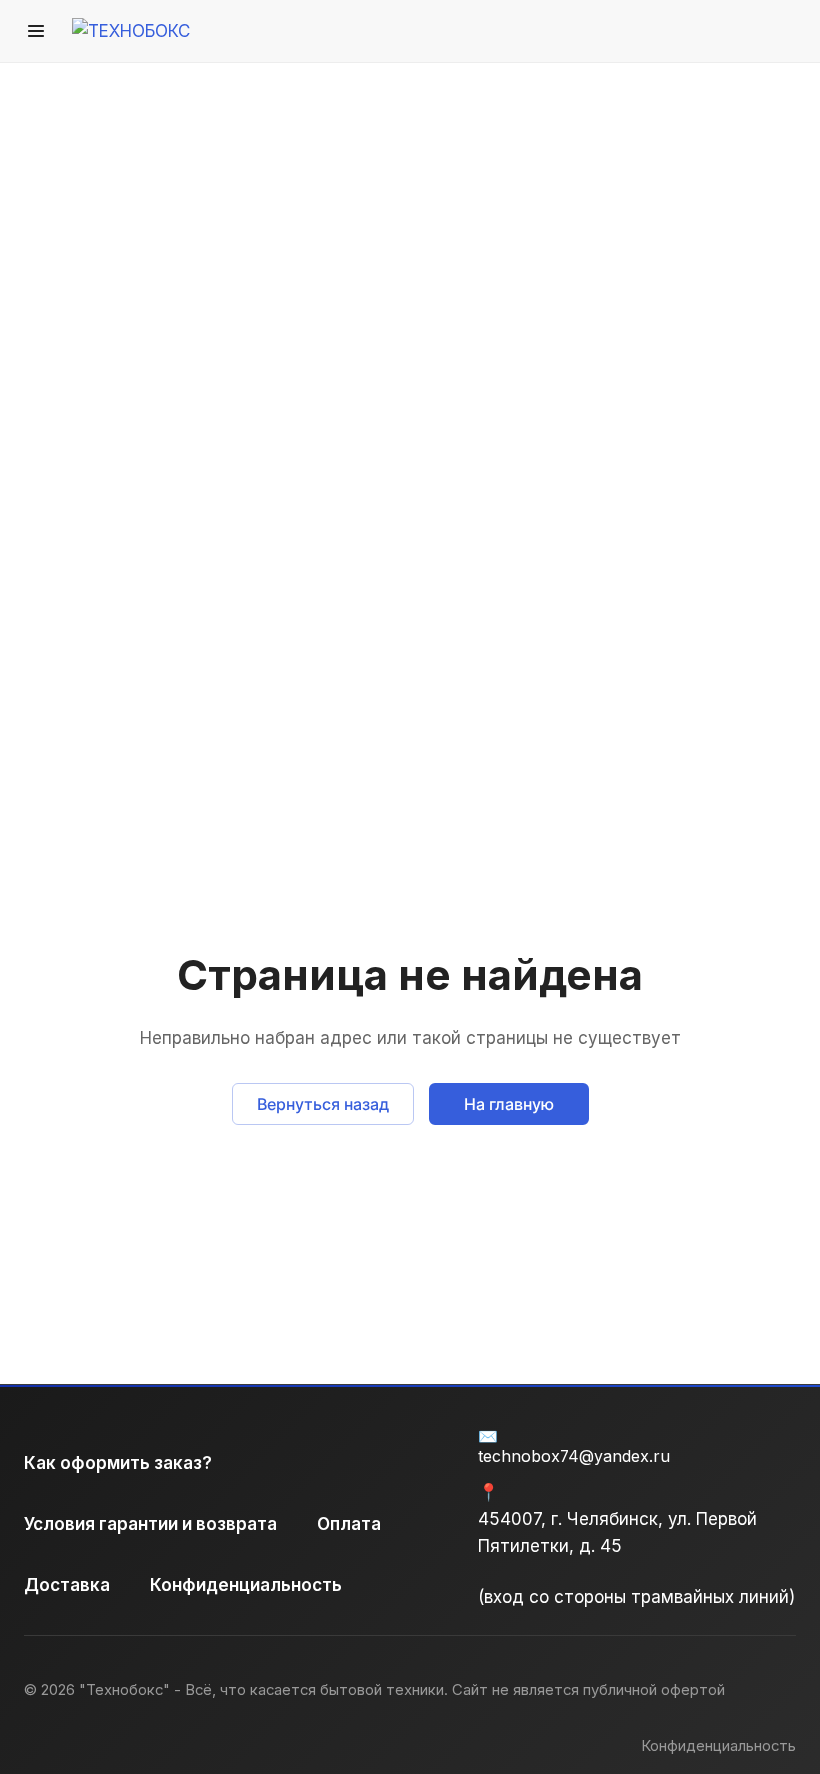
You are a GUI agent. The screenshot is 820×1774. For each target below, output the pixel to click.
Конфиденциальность (246, 1585)
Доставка (67, 1585)
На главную (509, 1104)
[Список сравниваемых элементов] (680, 31)
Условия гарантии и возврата (150, 1524)
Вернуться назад (323, 1104)
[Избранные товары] (731, 31)
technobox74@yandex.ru (574, 1456)
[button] (36, 31)
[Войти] (629, 31)
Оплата (349, 1524)
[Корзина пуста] (782, 31)
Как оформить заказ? (118, 1463)
